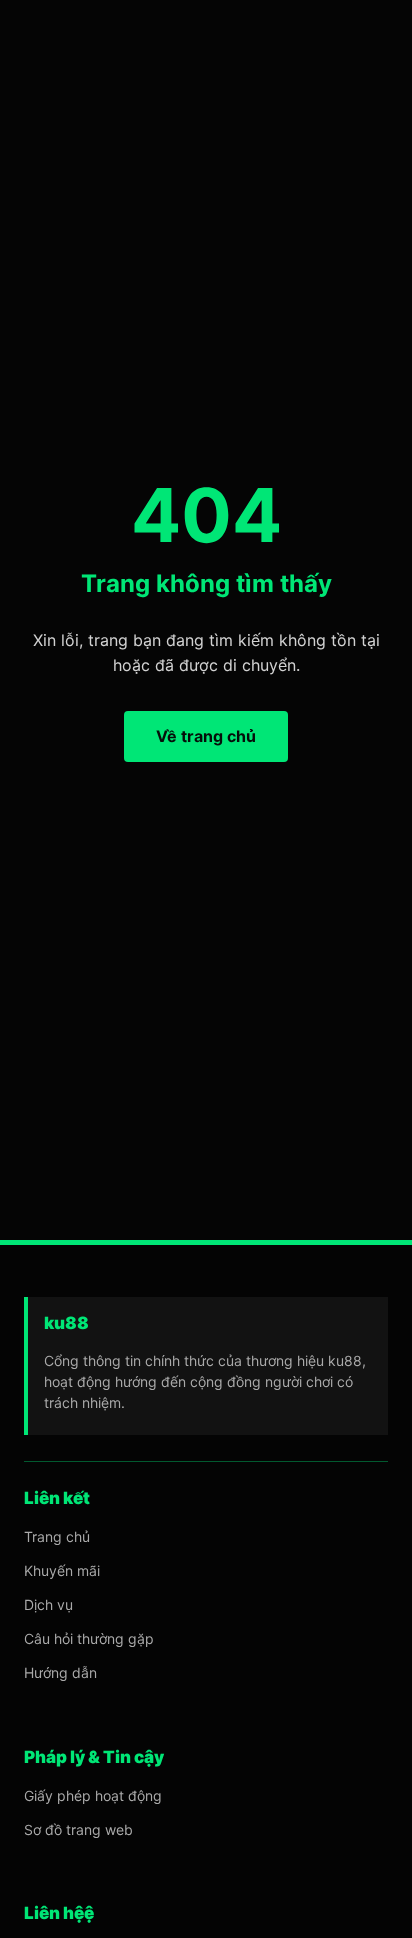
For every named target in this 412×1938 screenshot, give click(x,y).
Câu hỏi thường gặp (89, 1638)
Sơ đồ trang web (78, 1829)
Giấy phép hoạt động (93, 1795)
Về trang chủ (206, 736)
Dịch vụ (48, 1604)
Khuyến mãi (62, 1570)
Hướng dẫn (60, 1672)
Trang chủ (57, 1536)
